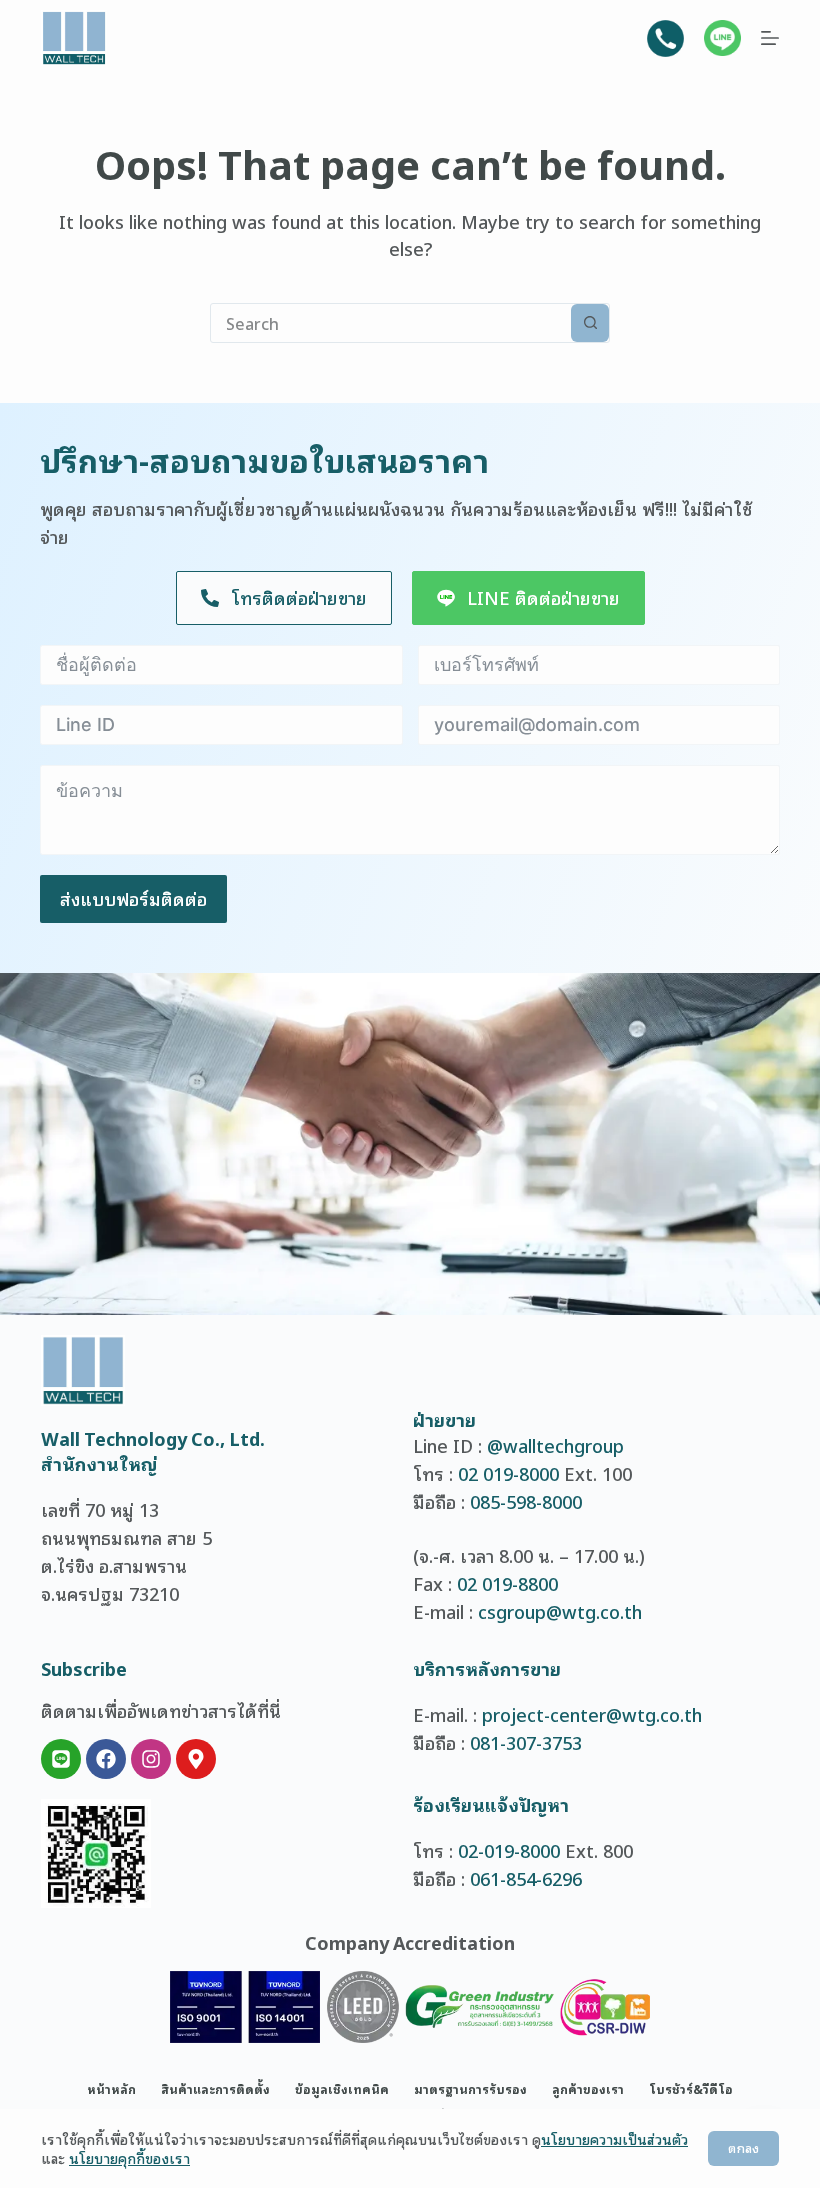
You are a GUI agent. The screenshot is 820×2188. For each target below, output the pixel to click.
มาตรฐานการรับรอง (470, 2089)
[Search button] (590, 323)
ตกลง (743, 2147)
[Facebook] (106, 1759)
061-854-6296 (526, 1878)
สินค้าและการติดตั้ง (215, 2089)
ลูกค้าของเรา (588, 2089)
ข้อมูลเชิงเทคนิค (342, 2089)
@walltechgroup (555, 1445)
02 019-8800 (507, 1583)
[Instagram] (151, 1759)
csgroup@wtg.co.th (560, 1611)
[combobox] (391, 323)
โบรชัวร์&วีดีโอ (691, 2089)
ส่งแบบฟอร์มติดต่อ (133, 898)
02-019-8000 (509, 1850)
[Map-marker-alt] (196, 1759)
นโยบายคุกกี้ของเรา (129, 2157)
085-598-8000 (526, 1501)
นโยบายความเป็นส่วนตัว (614, 2138)
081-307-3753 (526, 1742)
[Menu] (770, 38)
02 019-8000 (508, 1473)
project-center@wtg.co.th (592, 1714)
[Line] (61, 1759)
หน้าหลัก (111, 2089)
